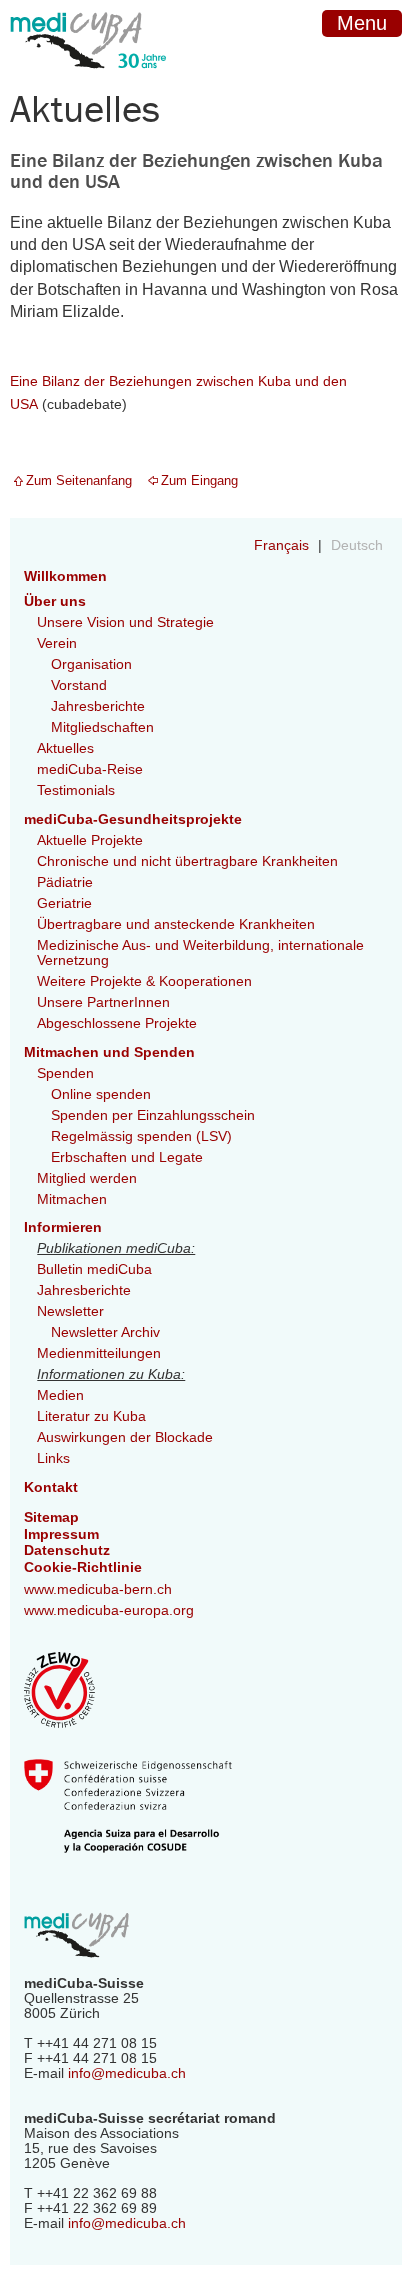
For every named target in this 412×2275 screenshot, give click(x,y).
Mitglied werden (87, 1178)
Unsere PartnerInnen (103, 1002)
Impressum (61, 1534)
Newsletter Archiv (105, 1332)
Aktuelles (65, 748)
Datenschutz (67, 1550)
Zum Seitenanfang (79, 480)
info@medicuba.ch (127, 2073)
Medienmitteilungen (99, 1353)
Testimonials (76, 790)
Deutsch (357, 545)
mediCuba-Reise (90, 769)
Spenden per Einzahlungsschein (153, 1115)
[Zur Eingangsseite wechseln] (88, 83)
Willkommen (65, 576)
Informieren (63, 1227)
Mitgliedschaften (102, 727)
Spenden (65, 1073)
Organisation (91, 664)
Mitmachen (72, 1199)
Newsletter (70, 1311)
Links (53, 1458)
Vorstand (79, 685)
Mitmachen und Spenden (109, 1052)
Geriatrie (64, 903)
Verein (57, 643)
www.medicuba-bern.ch (98, 1589)
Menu (362, 23)
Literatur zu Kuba (91, 1416)
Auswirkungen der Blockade (125, 1437)
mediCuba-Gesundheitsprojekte (133, 819)
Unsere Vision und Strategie (125, 622)
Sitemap (51, 1517)
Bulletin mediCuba (94, 1269)
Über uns (55, 601)
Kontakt (51, 1487)
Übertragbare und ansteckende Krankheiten (176, 924)
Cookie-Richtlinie (83, 1567)
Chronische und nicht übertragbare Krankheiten (187, 861)
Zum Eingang (199, 480)
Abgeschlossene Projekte (117, 1023)
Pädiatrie (65, 882)
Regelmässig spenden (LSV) (141, 1136)
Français (283, 545)
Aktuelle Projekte (90, 840)
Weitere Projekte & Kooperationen (144, 981)
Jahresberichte (98, 706)
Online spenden (101, 1094)
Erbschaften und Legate (127, 1157)
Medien (60, 1395)
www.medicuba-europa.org (109, 1610)
